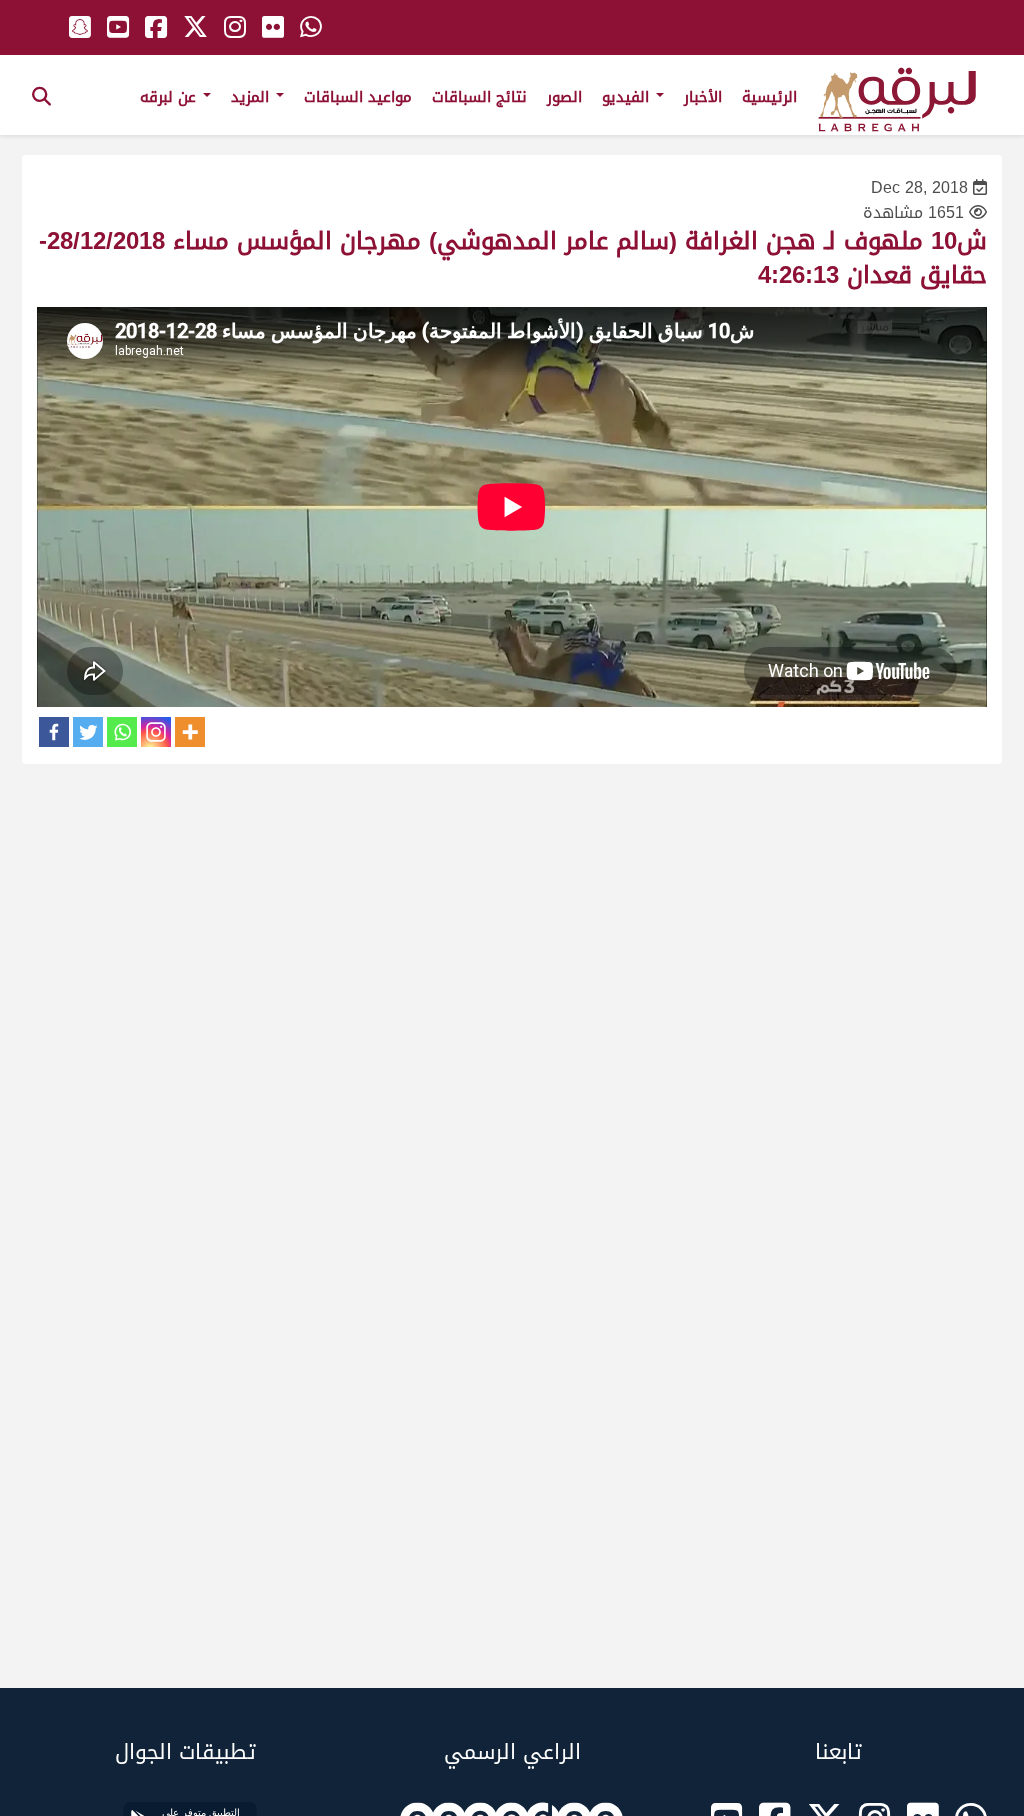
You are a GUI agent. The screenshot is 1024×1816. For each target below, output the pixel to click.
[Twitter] (88, 732)
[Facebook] (54, 732)
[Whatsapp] (122, 732)
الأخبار (703, 97)
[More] (190, 732)
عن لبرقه (170, 97)
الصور (564, 97)
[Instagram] (156, 732)
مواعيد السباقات (358, 97)
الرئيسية (769, 97)
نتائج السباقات (479, 97)
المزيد (252, 97)
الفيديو (628, 97)
